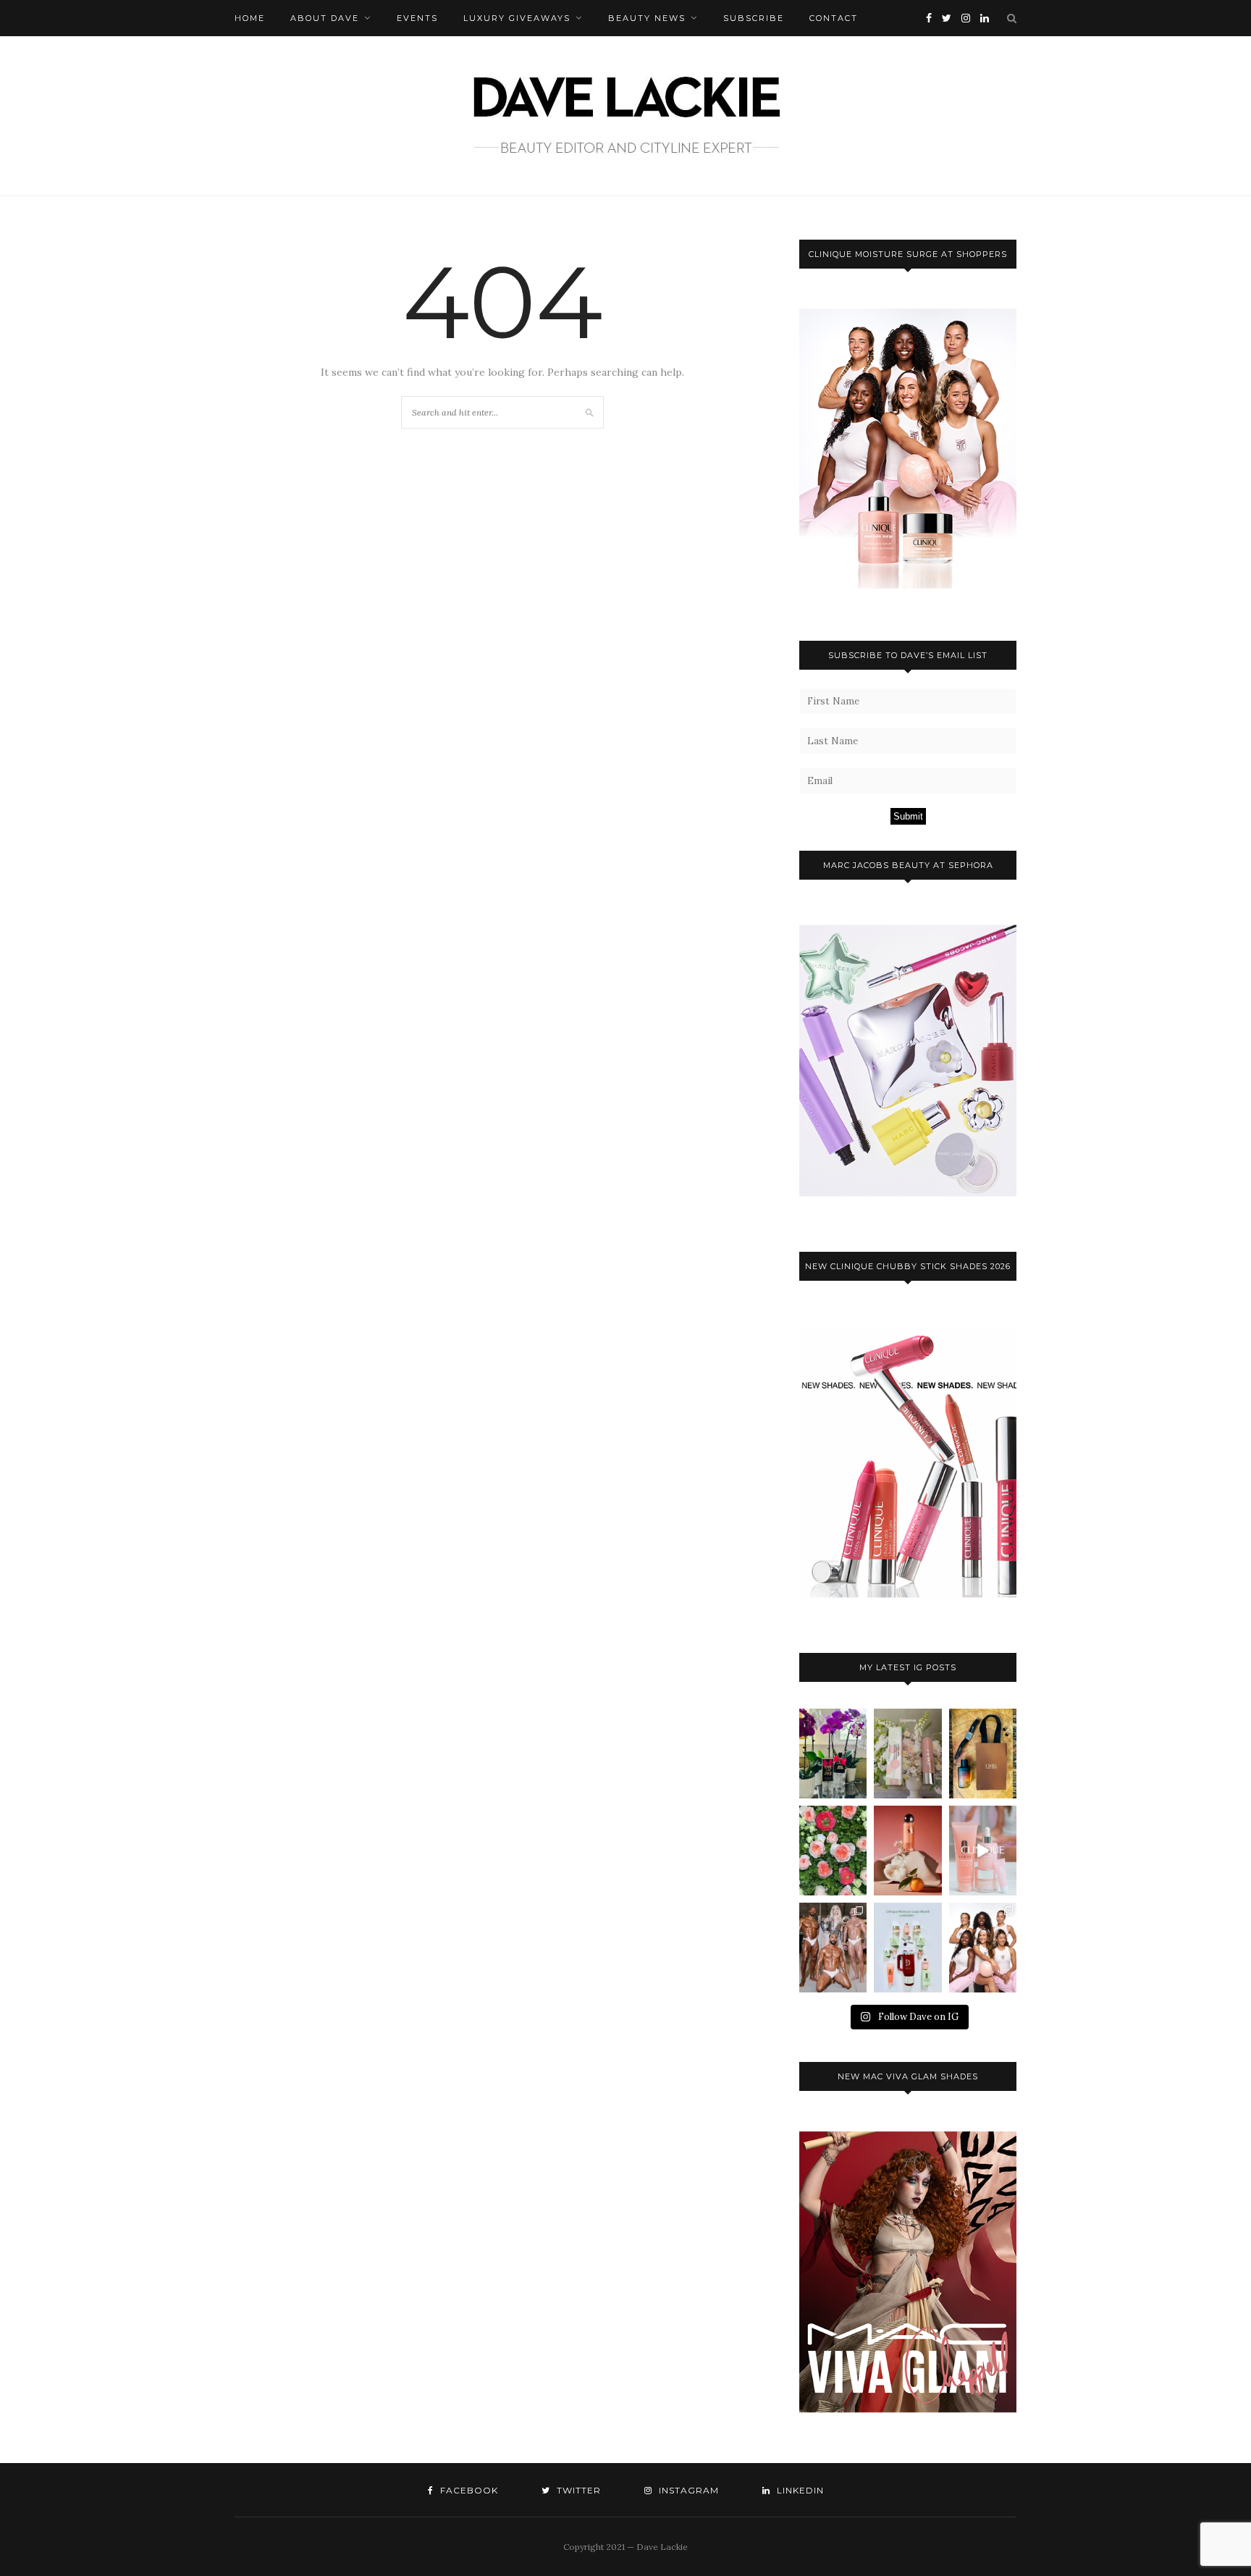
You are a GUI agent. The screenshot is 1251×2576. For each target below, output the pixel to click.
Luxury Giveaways (517, 18)
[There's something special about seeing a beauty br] (983, 1948)
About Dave (325, 18)
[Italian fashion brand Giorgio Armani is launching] (983, 1754)
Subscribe (754, 18)
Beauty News (647, 18)
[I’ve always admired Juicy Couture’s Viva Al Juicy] (833, 1754)
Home (250, 18)
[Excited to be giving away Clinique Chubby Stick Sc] (907, 1754)
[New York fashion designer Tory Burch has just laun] (907, 1851)
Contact (834, 18)
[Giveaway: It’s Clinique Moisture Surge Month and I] (907, 1948)
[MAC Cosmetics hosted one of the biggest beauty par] (833, 1948)
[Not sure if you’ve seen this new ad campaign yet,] (983, 1851)
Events (417, 18)
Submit (908, 816)
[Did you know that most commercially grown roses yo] (833, 1851)
